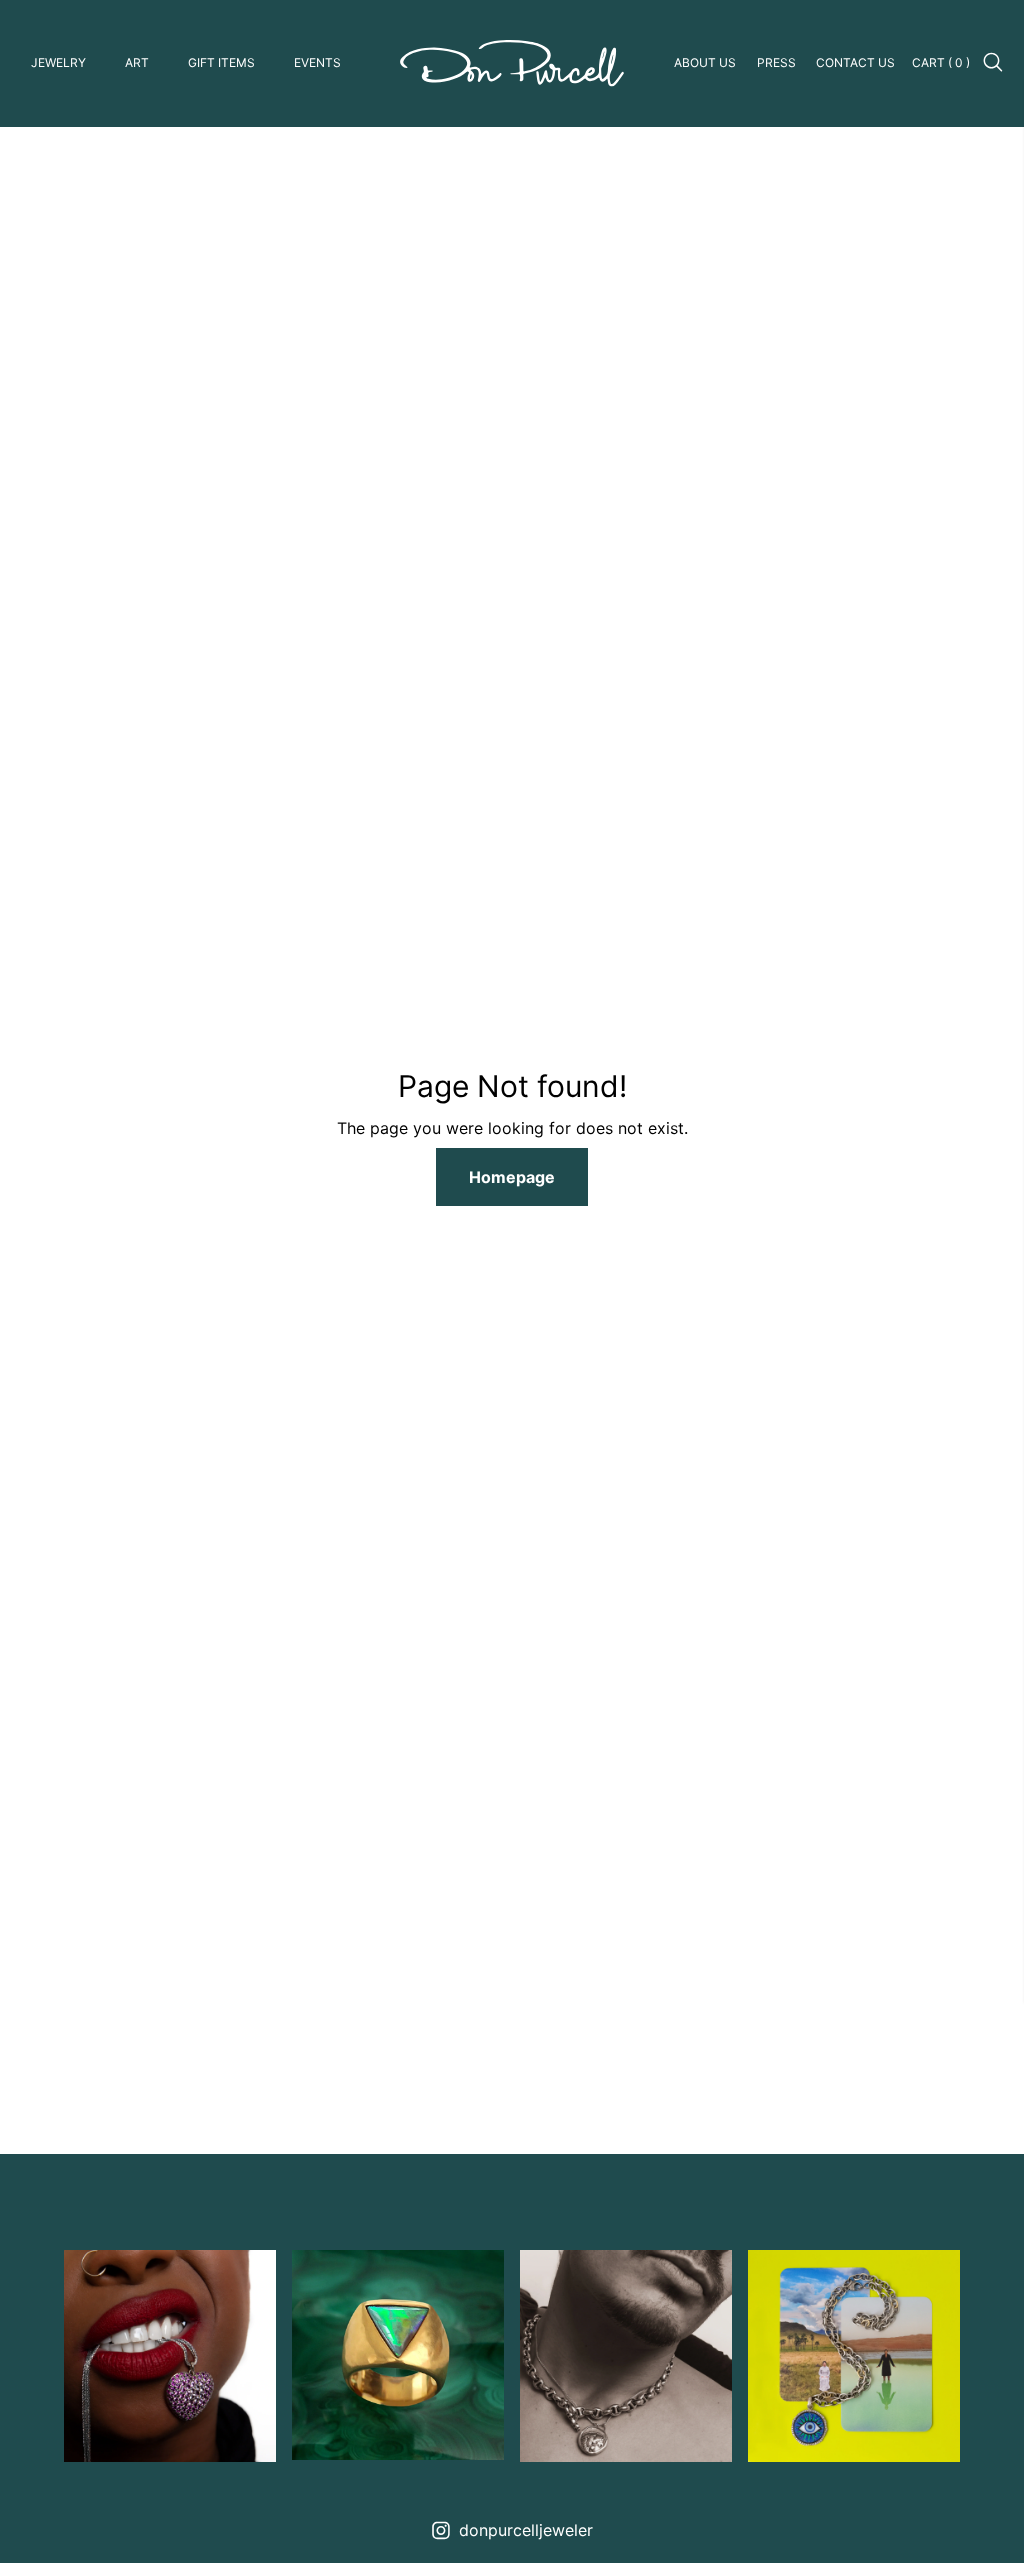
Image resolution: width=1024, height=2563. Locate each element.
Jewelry (58, 62)
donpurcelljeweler (526, 2530)
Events (317, 62)
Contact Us (855, 62)
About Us (705, 62)
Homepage (512, 1177)
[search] (994, 63)
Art (137, 62)
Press (776, 62)
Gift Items (221, 62)
